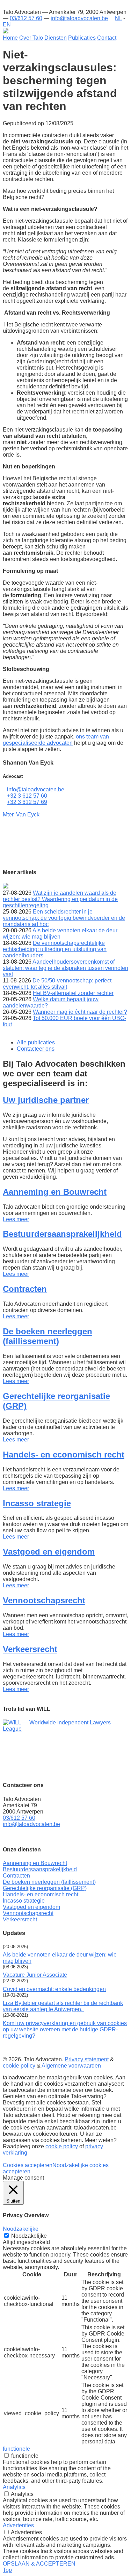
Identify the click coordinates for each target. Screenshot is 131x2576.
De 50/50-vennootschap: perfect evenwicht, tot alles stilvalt (57, 984)
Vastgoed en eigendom (49, 1552)
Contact (107, 38)
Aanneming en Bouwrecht (55, 1192)
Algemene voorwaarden (71, 2066)
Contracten (25, 1289)
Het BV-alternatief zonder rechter (73, 993)
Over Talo (31, 38)
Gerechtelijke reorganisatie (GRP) (45, 1888)
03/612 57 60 (26, 18)
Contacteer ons (36, 1049)
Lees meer (16, 1219)
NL (118, 18)
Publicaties (82, 38)
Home (10, 38)
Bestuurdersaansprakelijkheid (62, 1234)
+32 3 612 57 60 (27, 796)
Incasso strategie (37, 1503)
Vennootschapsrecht (44, 1600)
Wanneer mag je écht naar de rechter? (80, 1012)
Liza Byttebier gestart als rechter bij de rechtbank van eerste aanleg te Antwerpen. (63, 2006)
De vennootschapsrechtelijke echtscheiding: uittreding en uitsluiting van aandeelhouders (55, 949)
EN (7, 25)
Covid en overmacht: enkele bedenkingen (54, 1989)
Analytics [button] (14, 2487)
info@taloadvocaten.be (79, 18)
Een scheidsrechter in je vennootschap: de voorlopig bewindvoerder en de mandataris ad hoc (64, 918)
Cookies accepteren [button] (28, 2165)
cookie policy (19, 2066)
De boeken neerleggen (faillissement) (48, 1336)
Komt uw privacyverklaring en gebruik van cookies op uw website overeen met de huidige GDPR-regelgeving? (65, 2029)
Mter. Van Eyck (21, 815)
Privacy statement (87, 2059)
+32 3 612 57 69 (27, 802)
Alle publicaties (36, 1042)
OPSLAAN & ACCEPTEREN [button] (39, 2564)
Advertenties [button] (18, 2525)
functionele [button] (16, 2449)
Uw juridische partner (46, 1100)
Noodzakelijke (29, 2236)
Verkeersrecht (30, 1649)
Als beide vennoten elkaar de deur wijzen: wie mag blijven (60, 934)
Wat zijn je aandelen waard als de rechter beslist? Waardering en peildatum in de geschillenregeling (60, 899)
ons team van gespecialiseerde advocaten (56, 740)
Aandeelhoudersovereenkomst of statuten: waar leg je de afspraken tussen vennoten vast (65, 968)
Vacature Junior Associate (35, 1975)
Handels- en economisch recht (64, 1455)
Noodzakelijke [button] (21, 2229)
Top (7, 2570)
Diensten (56, 38)
